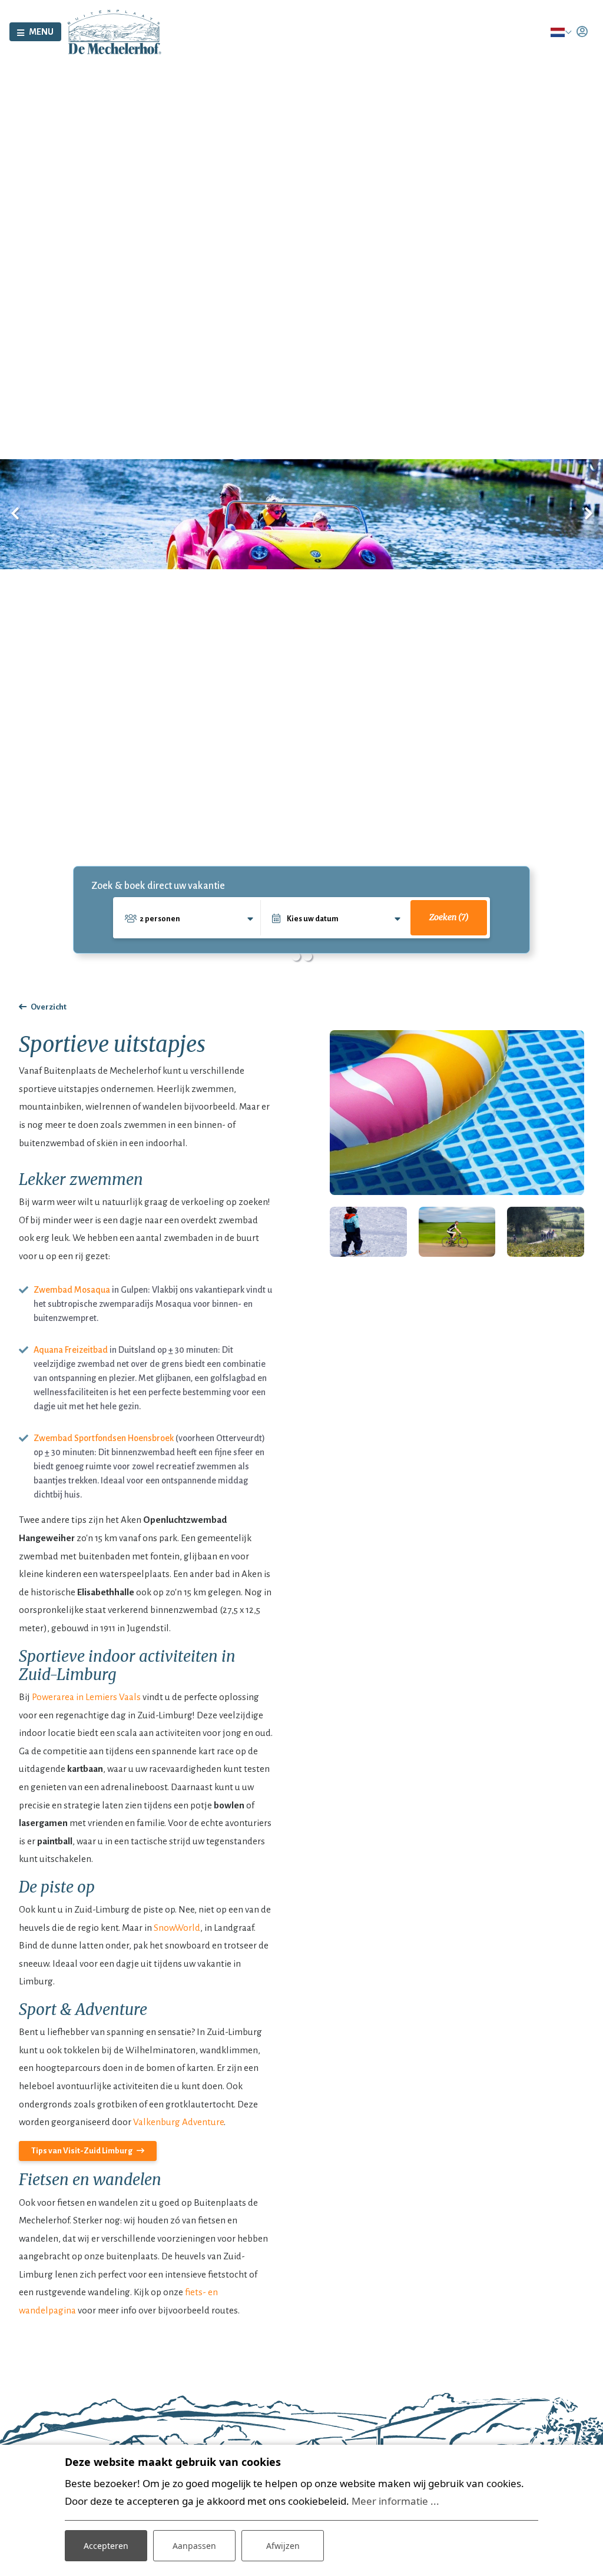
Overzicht (49, 1007)
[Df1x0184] (546, 1232)
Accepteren (106, 2546)
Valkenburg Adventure (178, 2122)
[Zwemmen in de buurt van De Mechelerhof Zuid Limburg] (457, 1113)
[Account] (582, 32)
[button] (296, 957)
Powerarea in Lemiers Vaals (86, 1697)
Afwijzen (283, 2546)
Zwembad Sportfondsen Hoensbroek (104, 1438)
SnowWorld (177, 1928)
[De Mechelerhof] (115, 31)
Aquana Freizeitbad (71, 1350)
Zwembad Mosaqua (72, 1290)
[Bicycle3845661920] (457, 1232)
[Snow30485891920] (368, 1232)
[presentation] (15, 514)
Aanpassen (194, 2546)
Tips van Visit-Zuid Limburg (82, 2151)
